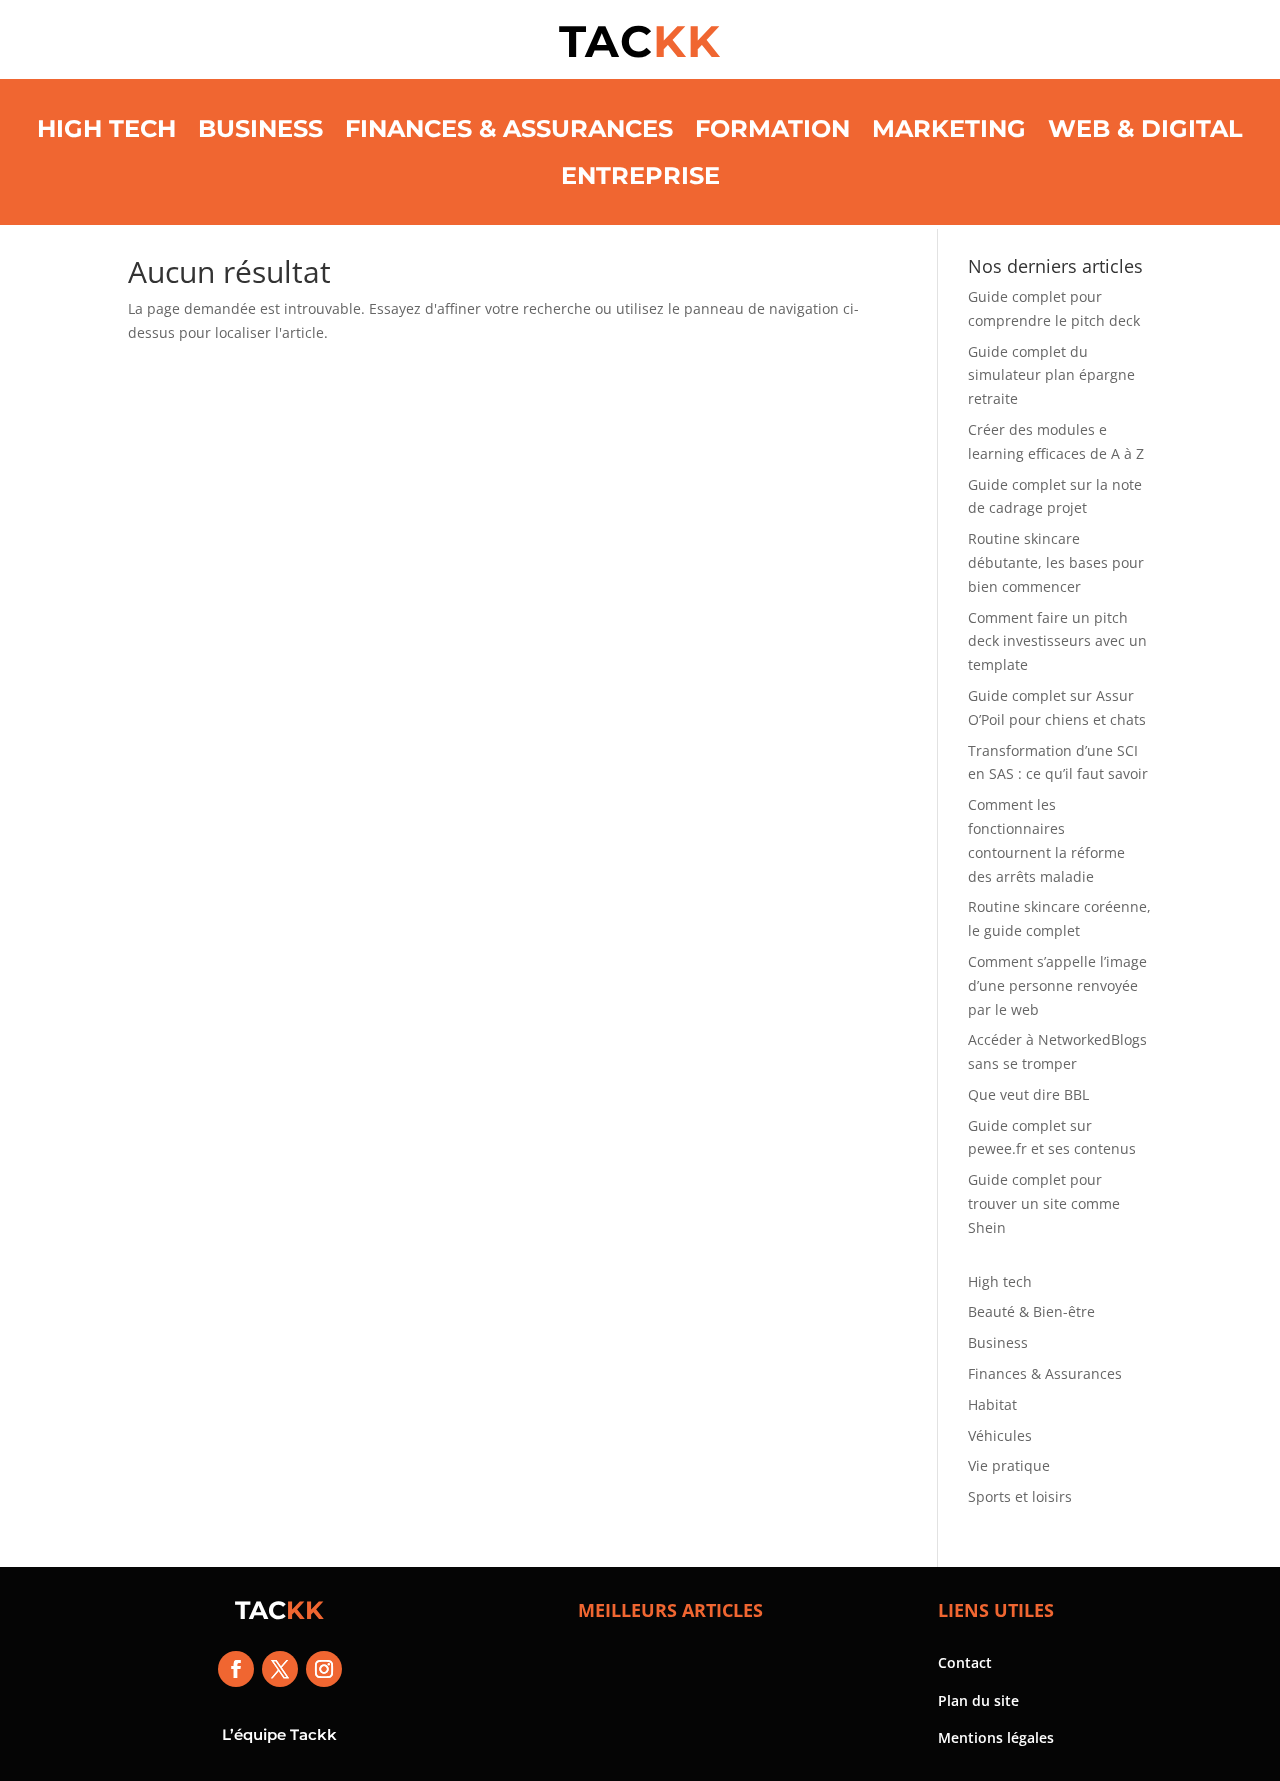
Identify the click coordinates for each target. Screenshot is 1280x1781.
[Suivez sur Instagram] (324, 1669)
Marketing (949, 128)
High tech (106, 128)
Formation (772, 128)
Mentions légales (996, 1737)
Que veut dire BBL (1028, 1094)
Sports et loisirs (1020, 1496)
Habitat (992, 1404)
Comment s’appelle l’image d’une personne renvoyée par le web (1057, 985)
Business (260, 128)
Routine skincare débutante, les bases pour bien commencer (1056, 562)
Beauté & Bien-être (1031, 1311)
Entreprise (640, 175)
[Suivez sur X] (280, 1669)
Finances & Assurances (509, 128)
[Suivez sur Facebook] (236, 1669)
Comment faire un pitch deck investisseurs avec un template (1057, 641)
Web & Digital (1145, 128)
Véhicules (1000, 1435)
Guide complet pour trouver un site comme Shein (1044, 1203)
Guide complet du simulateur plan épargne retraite (1051, 375)
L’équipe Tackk (279, 1734)
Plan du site (978, 1700)
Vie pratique (1009, 1465)
